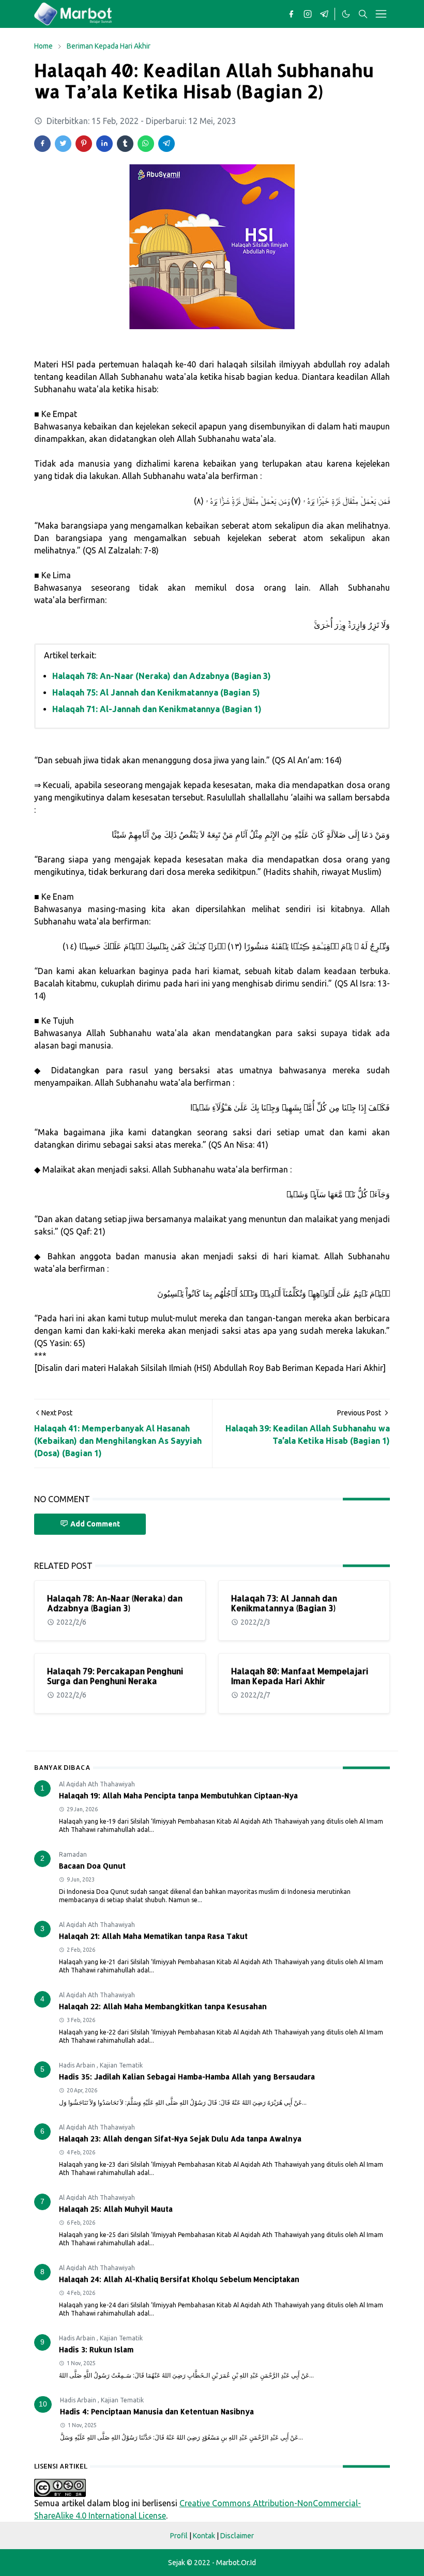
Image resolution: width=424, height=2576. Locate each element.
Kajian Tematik (121, 2065)
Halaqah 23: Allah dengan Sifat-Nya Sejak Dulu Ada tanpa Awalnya (180, 2139)
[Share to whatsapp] (146, 144)
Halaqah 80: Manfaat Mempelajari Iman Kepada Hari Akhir (300, 1676)
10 (43, 2404)
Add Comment (95, 1524)
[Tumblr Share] (125, 144)
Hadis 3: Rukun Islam (96, 2349)
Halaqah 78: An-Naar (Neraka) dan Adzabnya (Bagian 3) (162, 676)
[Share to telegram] (166, 144)
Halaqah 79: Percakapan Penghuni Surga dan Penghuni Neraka (115, 1676)
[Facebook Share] (42, 144)
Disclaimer (237, 2536)
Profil (179, 2536)
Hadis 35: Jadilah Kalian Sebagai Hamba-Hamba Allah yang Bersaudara (187, 2077)
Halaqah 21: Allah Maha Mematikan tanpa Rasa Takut (153, 1936)
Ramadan (73, 1854)
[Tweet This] (63, 144)
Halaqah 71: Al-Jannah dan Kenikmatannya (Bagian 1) (157, 709)
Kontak (204, 2536)
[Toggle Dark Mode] (345, 14)
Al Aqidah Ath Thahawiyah (97, 1784)
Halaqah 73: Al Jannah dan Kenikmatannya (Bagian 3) (284, 1603)
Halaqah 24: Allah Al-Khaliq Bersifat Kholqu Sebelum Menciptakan (179, 2279)
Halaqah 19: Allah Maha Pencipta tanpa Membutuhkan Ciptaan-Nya (178, 1795)
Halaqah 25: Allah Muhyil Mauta (116, 2209)
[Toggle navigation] (381, 14)
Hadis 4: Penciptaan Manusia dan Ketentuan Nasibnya (157, 2411)
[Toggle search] (363, 14)
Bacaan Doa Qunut (92, 1866)
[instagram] (308, 14)
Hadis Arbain (78, 2065)
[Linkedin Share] (104, 144)
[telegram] (324, 14)
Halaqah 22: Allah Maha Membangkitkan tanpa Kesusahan (163, 2006)
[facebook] (291, 14)
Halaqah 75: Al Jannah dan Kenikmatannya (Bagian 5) (156, 692)
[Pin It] (84, 144)
